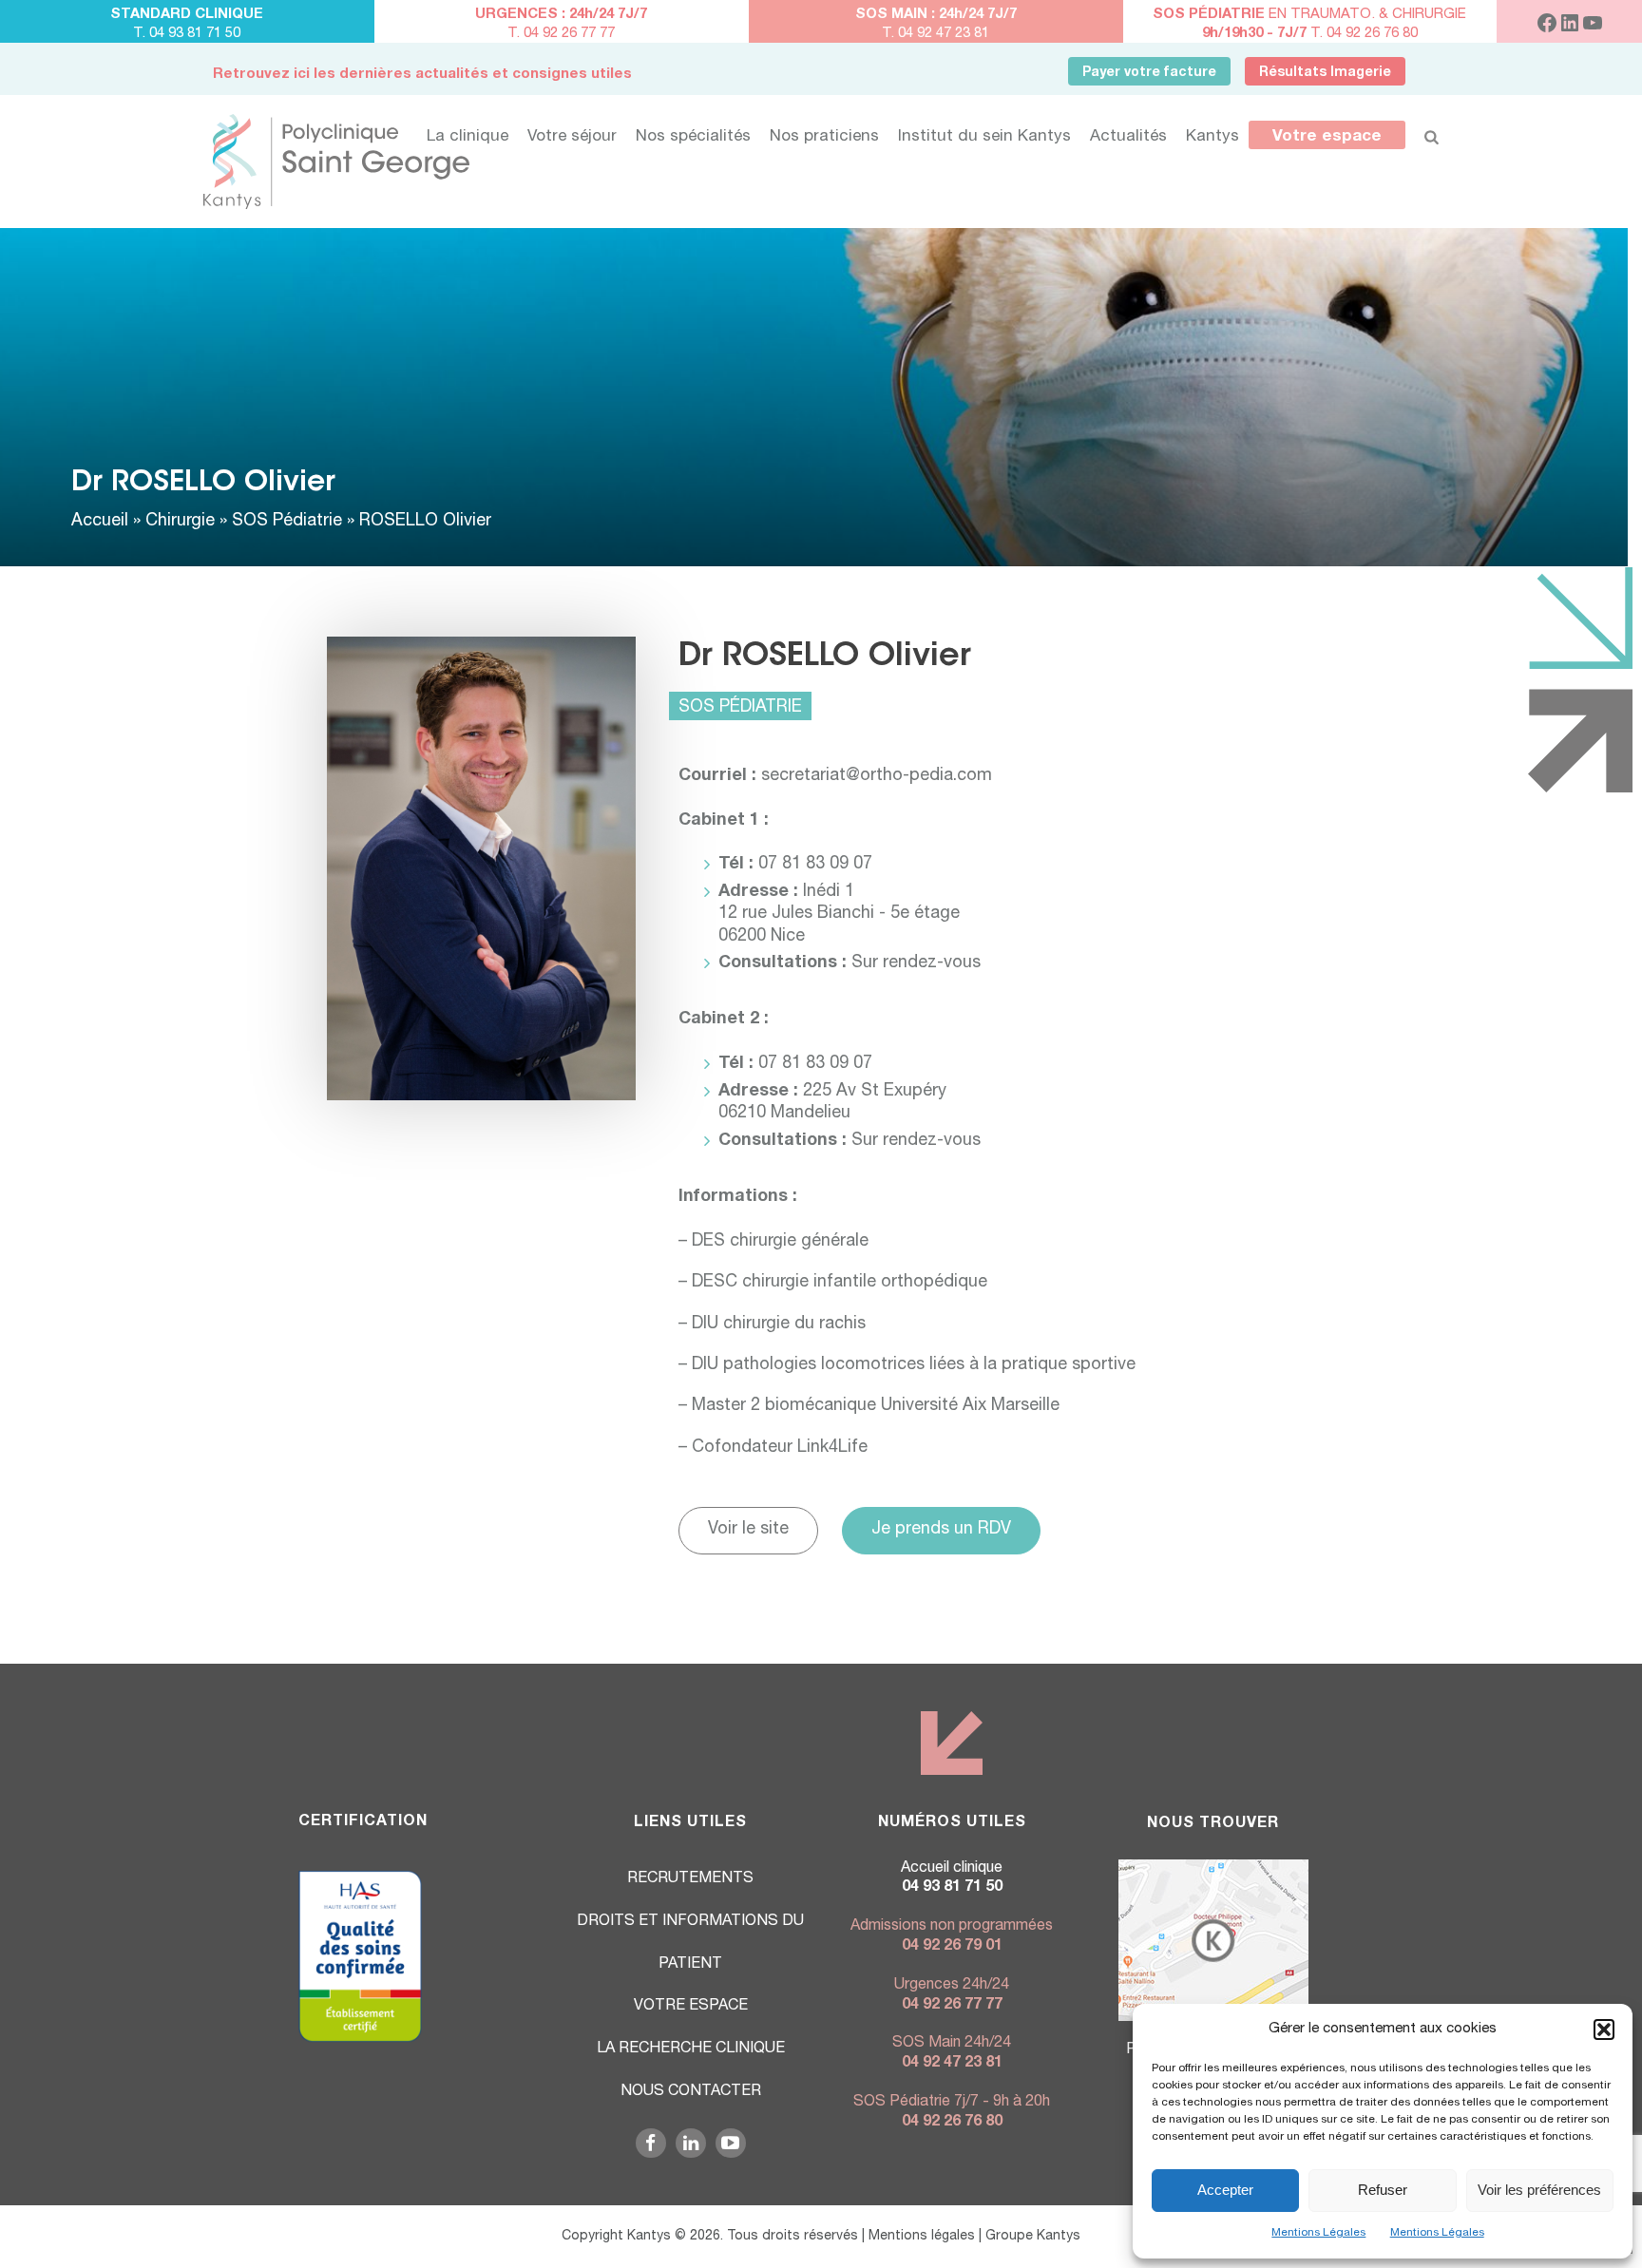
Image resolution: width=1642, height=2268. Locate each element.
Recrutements (690, 1879)
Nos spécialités (693, 137)
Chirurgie (180, 522)
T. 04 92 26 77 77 (561, 34)
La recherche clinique (691, 2049)
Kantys (1212, 137)
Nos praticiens (824, 137)
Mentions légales (922, 2237)
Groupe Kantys (1033, 2237)
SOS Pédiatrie (287, 522)
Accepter (1225, 2190)
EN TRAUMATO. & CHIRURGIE (1309, 15)
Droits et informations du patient (690, 1944)
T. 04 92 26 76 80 (1310, 34)
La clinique (468, 137)
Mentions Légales (1318, 2233)
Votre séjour (572, 137)
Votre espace (1327, 137)
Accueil (100, 522)
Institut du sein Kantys (984, 137)
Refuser (1383, 2190)
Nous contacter (691, 2092)
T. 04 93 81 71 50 (187, 34)
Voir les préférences (1539, 2190)
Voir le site (748, 1530)
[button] (1604, 2030)
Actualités (1128, 137)
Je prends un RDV (941, 1530)
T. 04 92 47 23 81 (936, 34)
